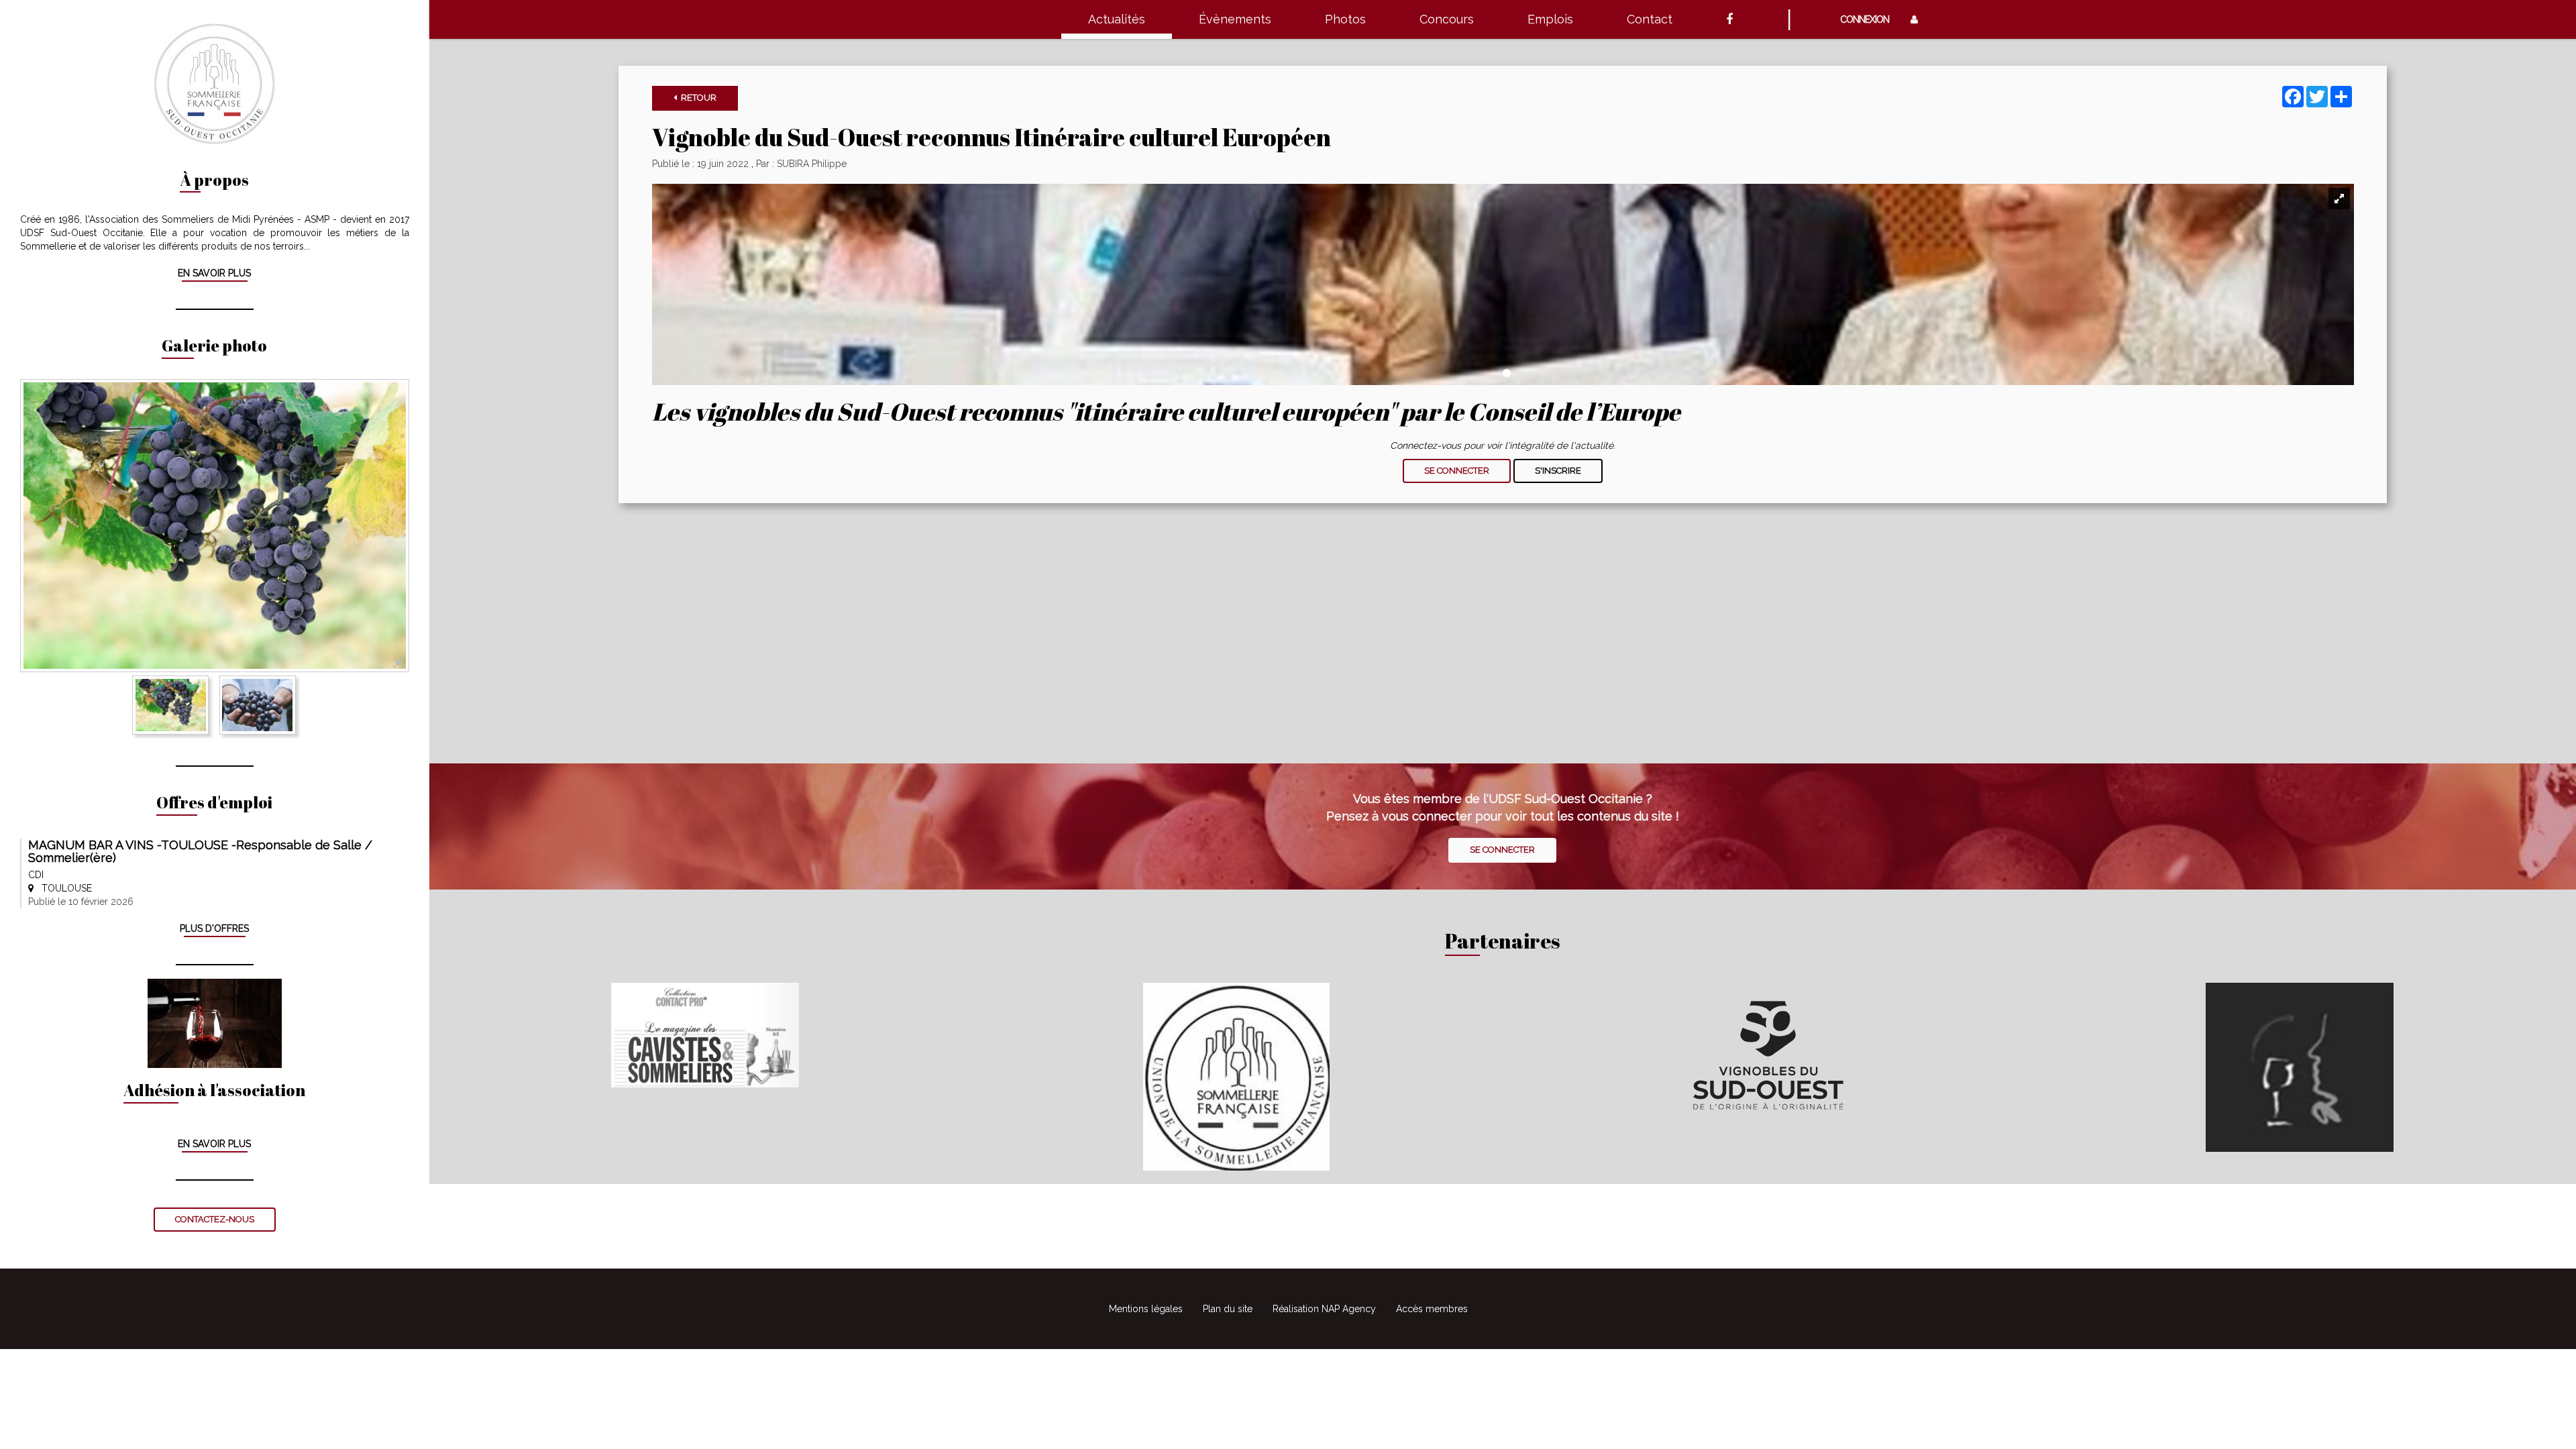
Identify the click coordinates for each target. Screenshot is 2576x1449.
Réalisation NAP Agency (1324, 1309)
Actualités (1117, 19)
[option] (215, 526)
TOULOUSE (63, 888)
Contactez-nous (215, 1219)
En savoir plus (214, 273)
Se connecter (1457, 471)
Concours (1447, 19)
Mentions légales (1146, 1309)
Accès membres (1432, 1309)
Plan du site (1228, 1309)
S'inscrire (1558, 471)
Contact (1650, 19)
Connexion (1869, 19)
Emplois (1550, 19)
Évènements (1235, 19)
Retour (697, 98)
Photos (1345, 19)
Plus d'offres (214, 928)
